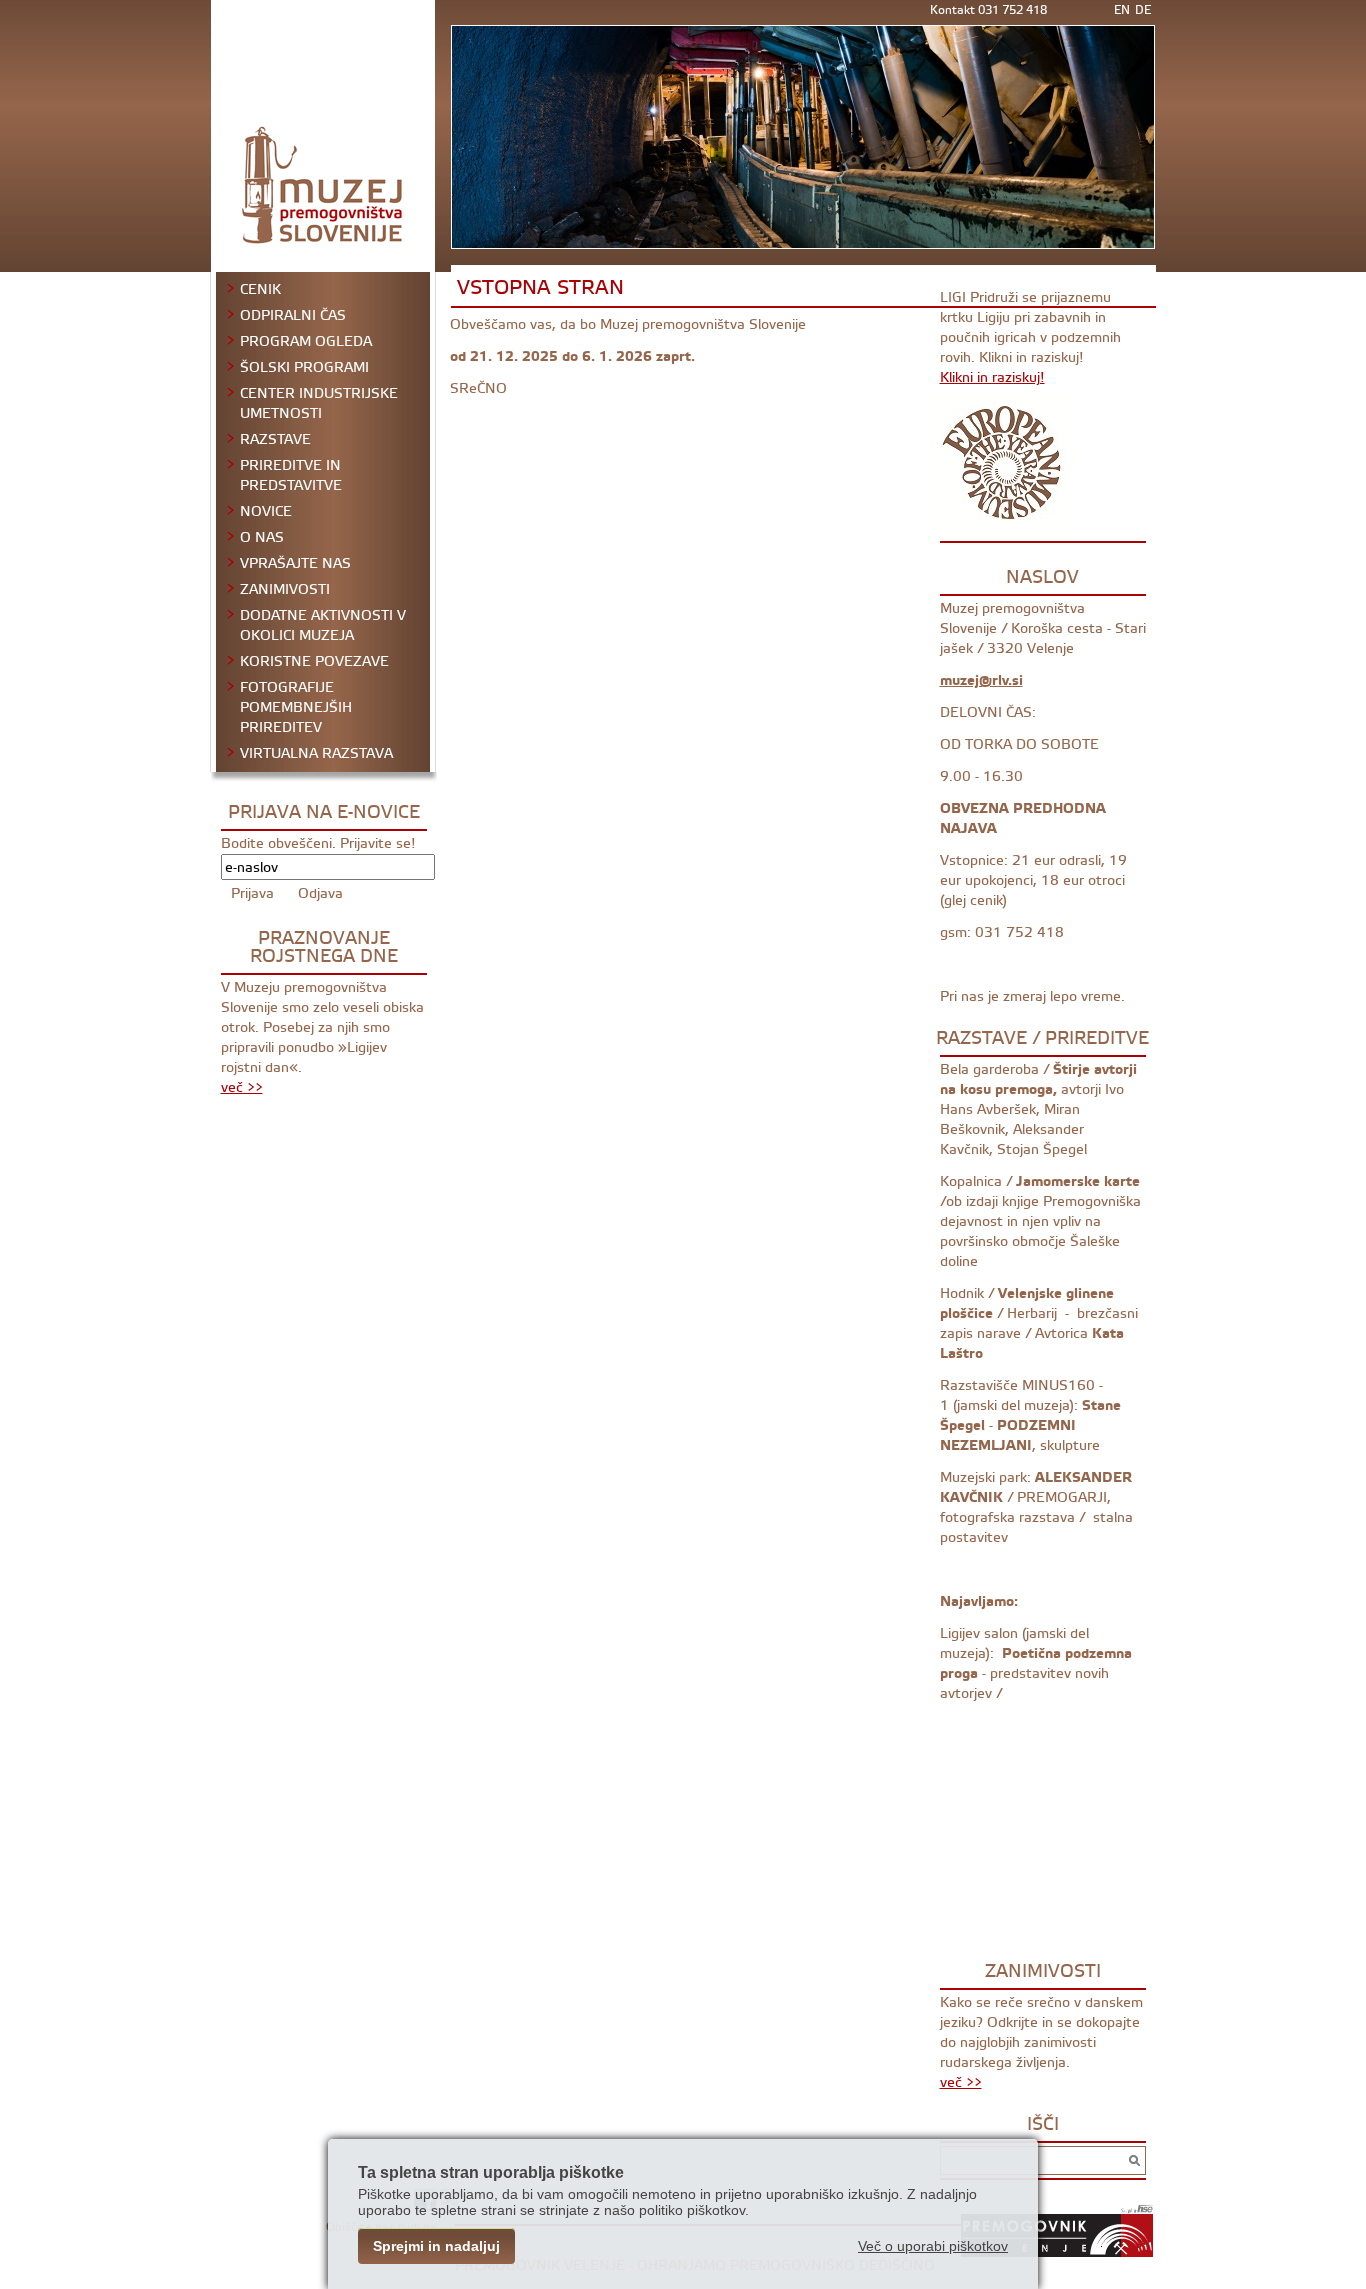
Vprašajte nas (295, 564)
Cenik (260, 290)
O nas (262, 538)
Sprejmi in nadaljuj (436, 2246)
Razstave (275, 440)
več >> (242, 1087)
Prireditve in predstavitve (291, 476)
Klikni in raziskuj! (992, 377)
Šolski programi (304, 368)
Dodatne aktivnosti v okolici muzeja (323, 626)
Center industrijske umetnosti (319, 404)
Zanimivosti (285, 590)
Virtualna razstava (316, 754)
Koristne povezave (314, 662)
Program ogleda (306, 342)
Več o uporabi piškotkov (933, 2246)
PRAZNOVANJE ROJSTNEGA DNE (324, 947)
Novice (266, 512)
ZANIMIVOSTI (1043, 1971)
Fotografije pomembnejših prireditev (296, 708)
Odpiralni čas (293, 316)
